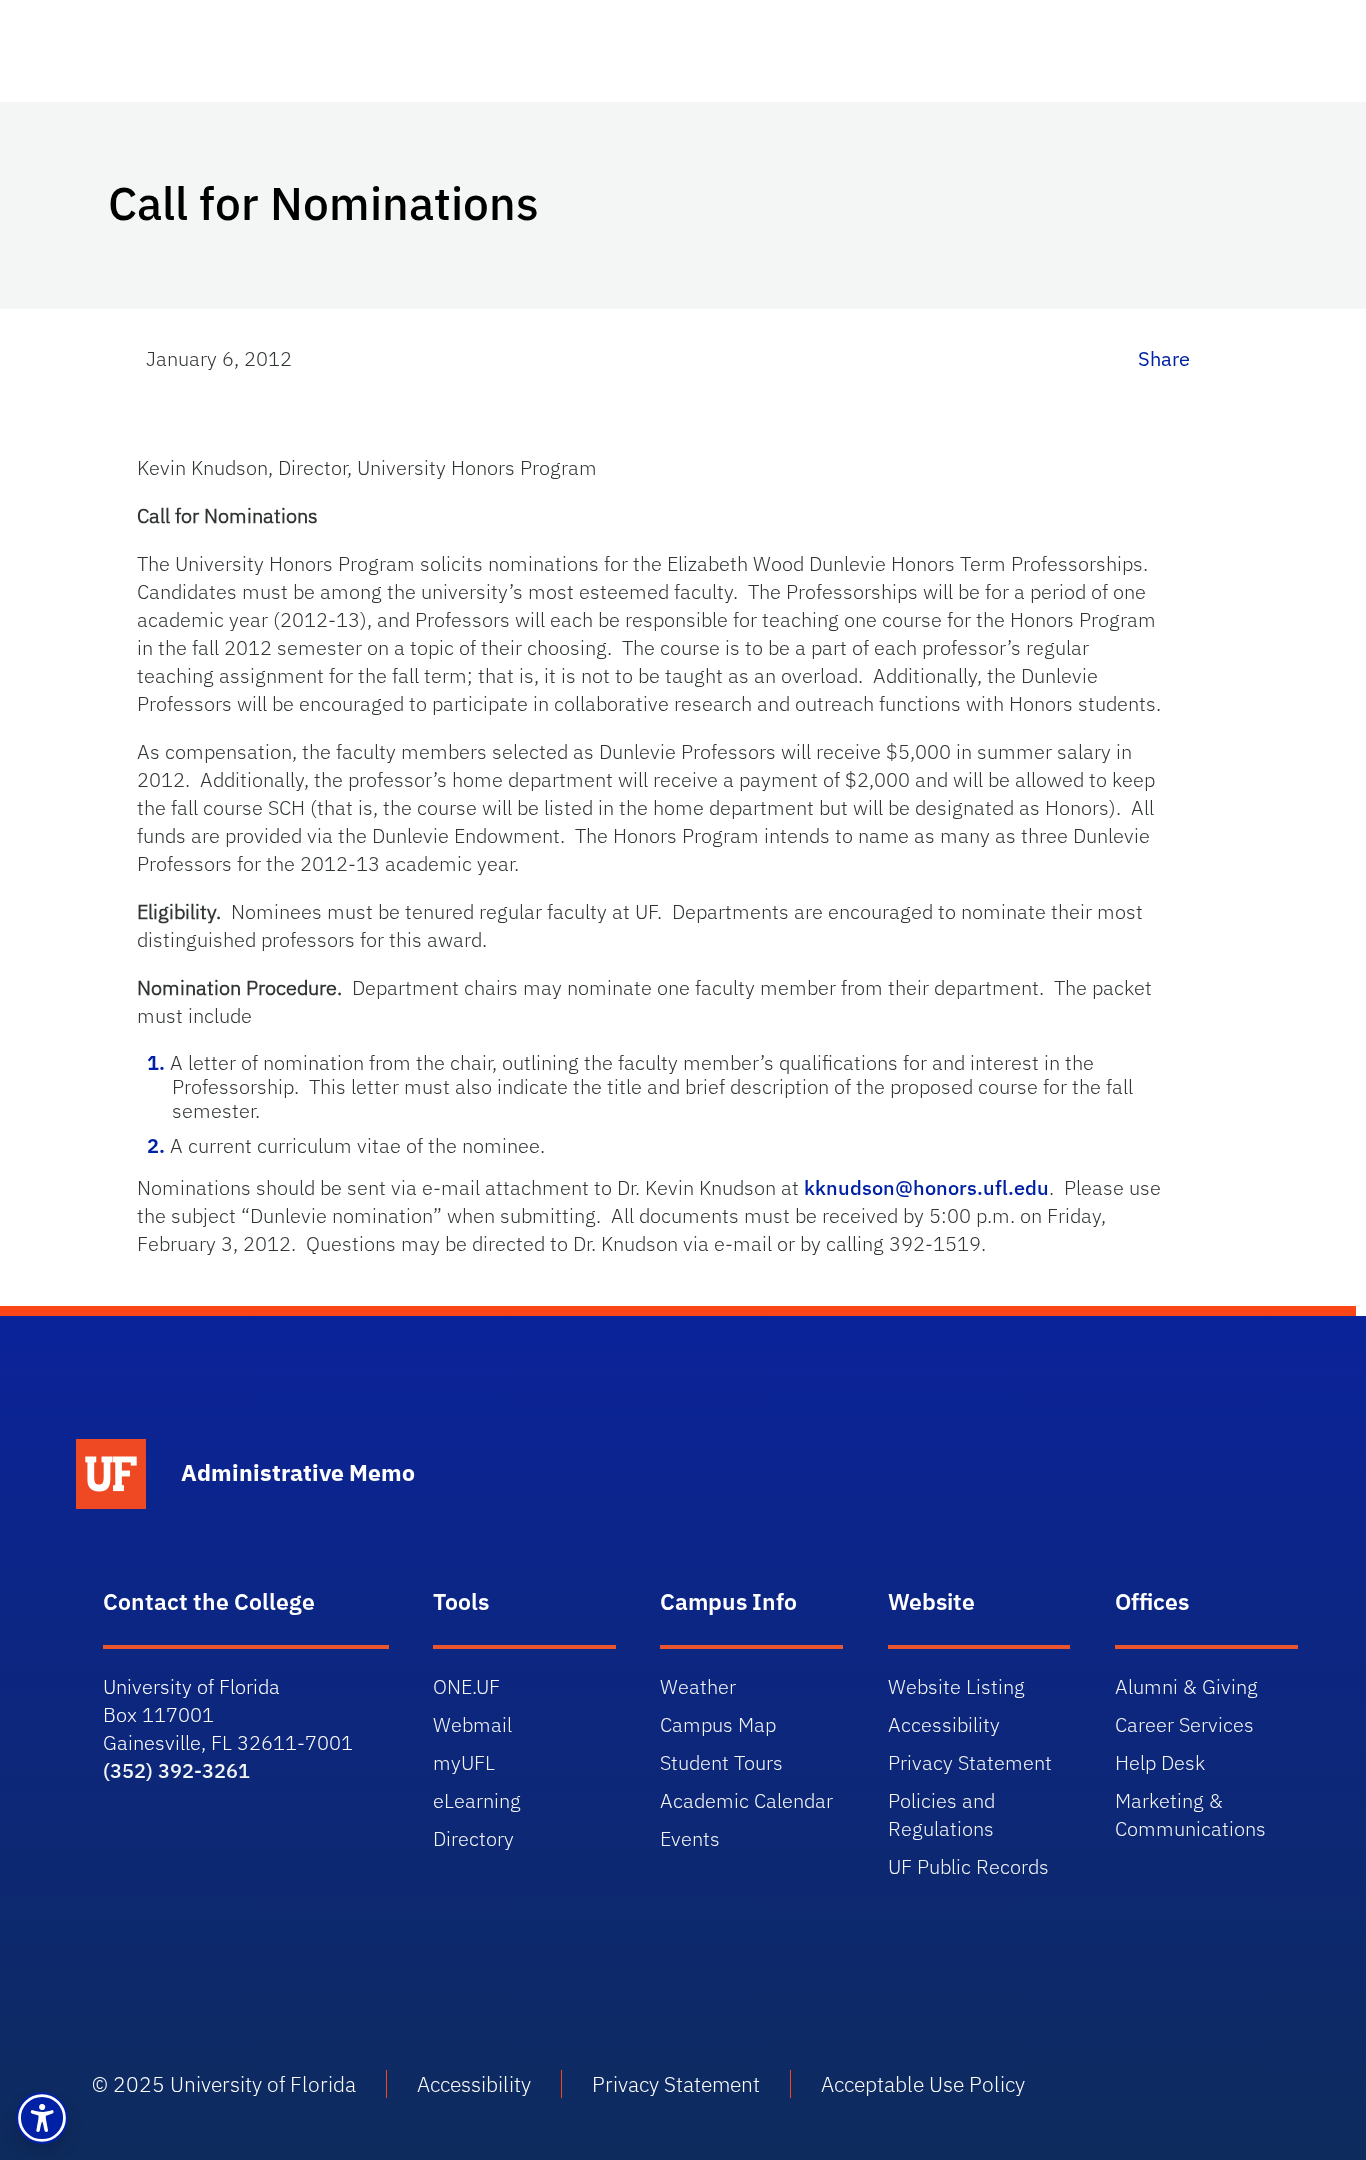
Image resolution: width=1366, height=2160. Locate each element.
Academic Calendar (746, 1800)
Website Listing (956, 1686)
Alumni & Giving (1186, 1686)
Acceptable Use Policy (923, 2084)
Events (690, 1838)
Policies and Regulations (941, 1814)
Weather (698, 1686)
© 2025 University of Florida (224, 2084)
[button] (42, 2118)
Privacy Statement (970, 1762)
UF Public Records (968, 1866)
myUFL (464, 1762)
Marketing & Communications (1190, 1814)
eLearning (477, 1800)
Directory (473, 1838)
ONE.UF (466, 1686)
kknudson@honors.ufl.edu (926, 1187)
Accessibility (944, 1724)
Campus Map (718, 1724)
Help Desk (1160, 1762)
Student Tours (721, 1762)
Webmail (472, 1724)
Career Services (1184, 1724)
